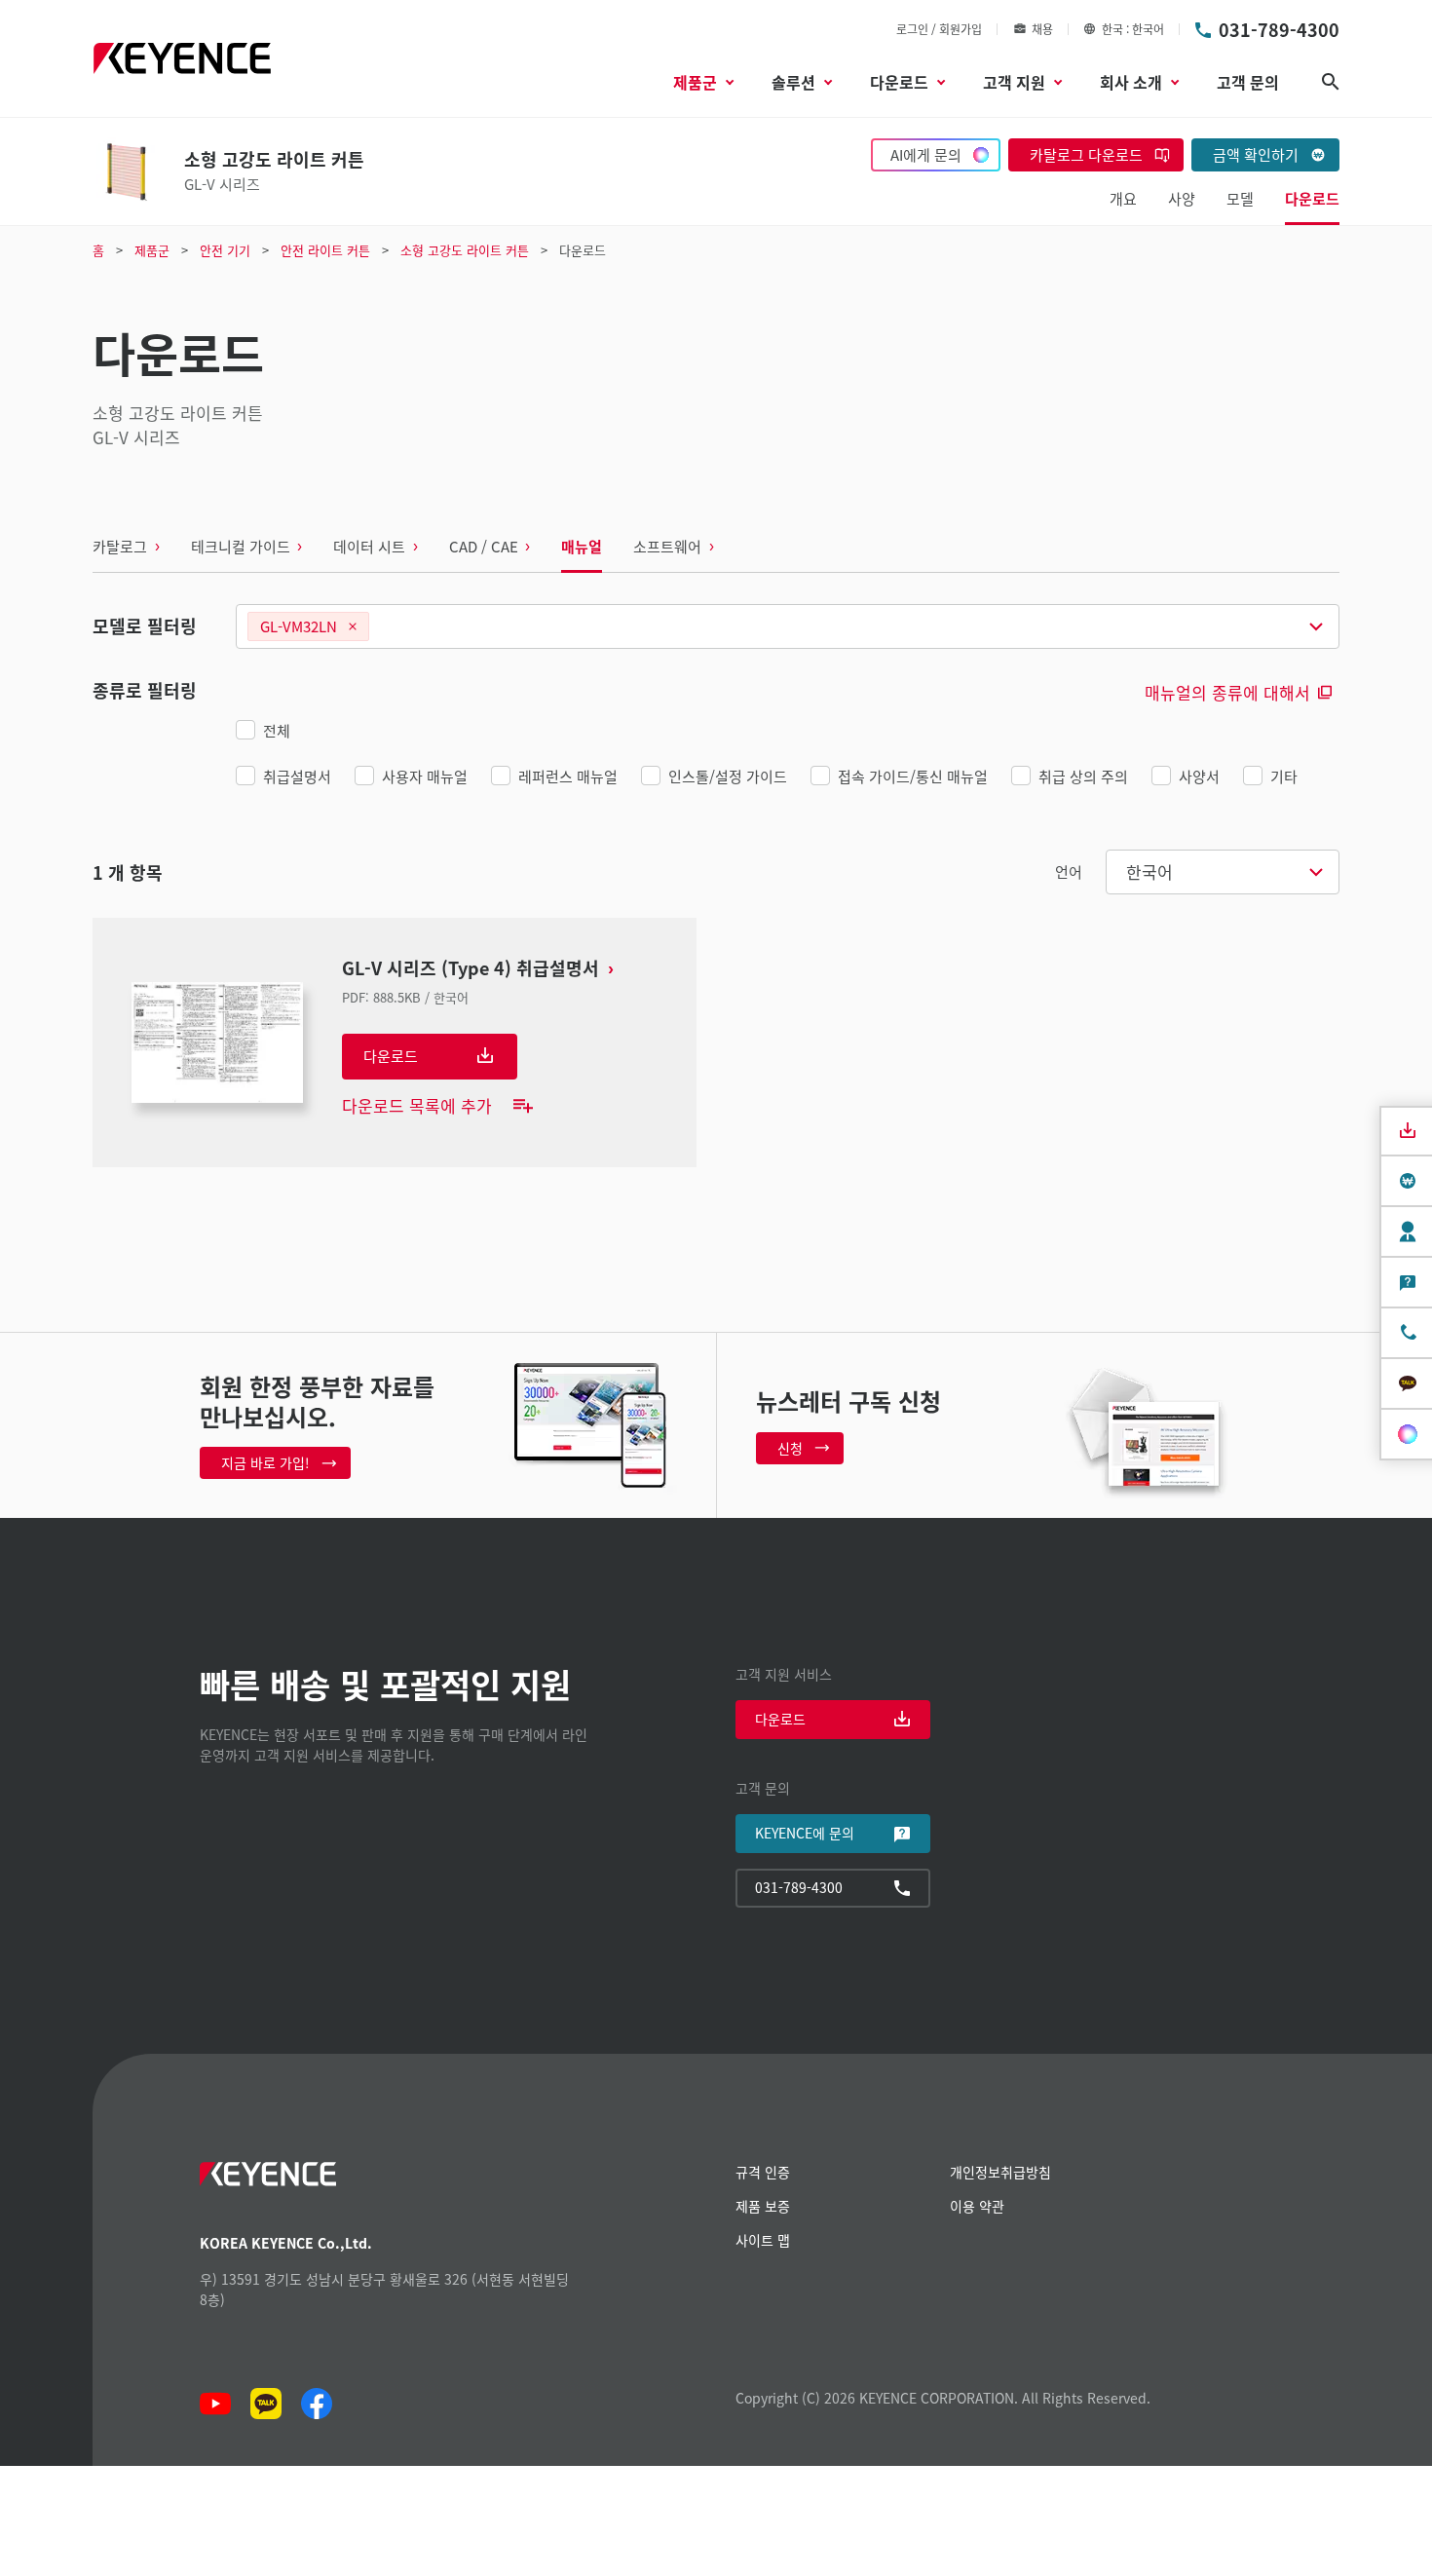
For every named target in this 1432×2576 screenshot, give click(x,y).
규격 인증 (763, 2172)
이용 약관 (977, 2206)
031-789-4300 (1279, 29)
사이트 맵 (763, 2240)
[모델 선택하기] (788, 626)
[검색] (1331, 82)
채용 (1042, 29)
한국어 (1149, 871)
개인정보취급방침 (1000, 2172)
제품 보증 (763, 2206)
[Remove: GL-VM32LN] (353, 626)
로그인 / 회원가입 (939, 29)
